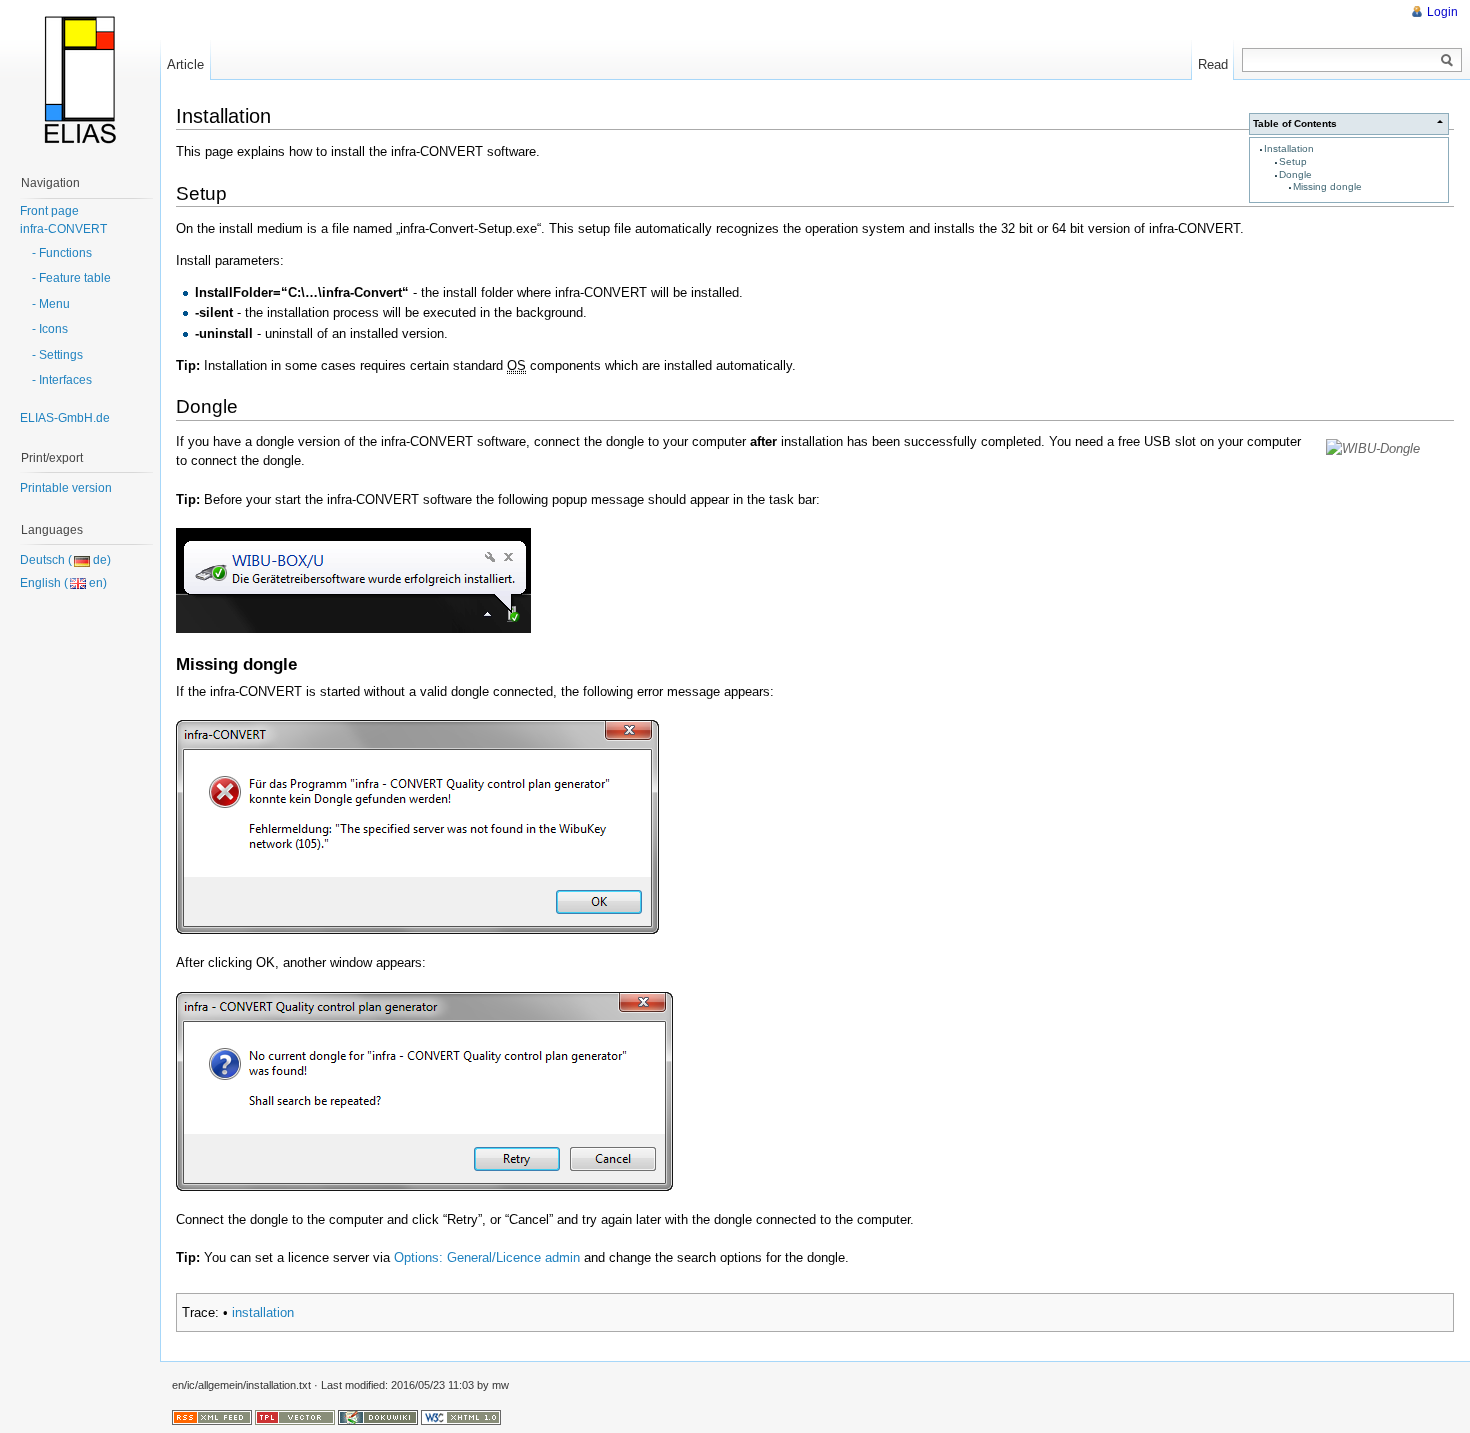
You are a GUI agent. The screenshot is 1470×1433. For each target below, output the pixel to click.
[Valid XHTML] (461, 1416)
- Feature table (71, 278)
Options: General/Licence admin (487, 1257)
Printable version (66, 488)
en (96, 583)
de (100, 560)
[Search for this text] (1447, 61)
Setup (1293, 161)
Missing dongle (1327, 186)
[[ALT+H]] (80, 80)
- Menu (51, 304)
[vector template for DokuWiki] (295, 1416)
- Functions (62, 253)
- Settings (57, 355)
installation (263, 1312)
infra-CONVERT (63, 229)
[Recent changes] (212, 1416)
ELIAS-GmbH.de (65, 418)
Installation (1289, 148)
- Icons (50, 329)
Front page (49, 211)
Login (1442, 12)
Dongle (1295, 174)
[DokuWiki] (378, 1416)
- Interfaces (62, 380)
